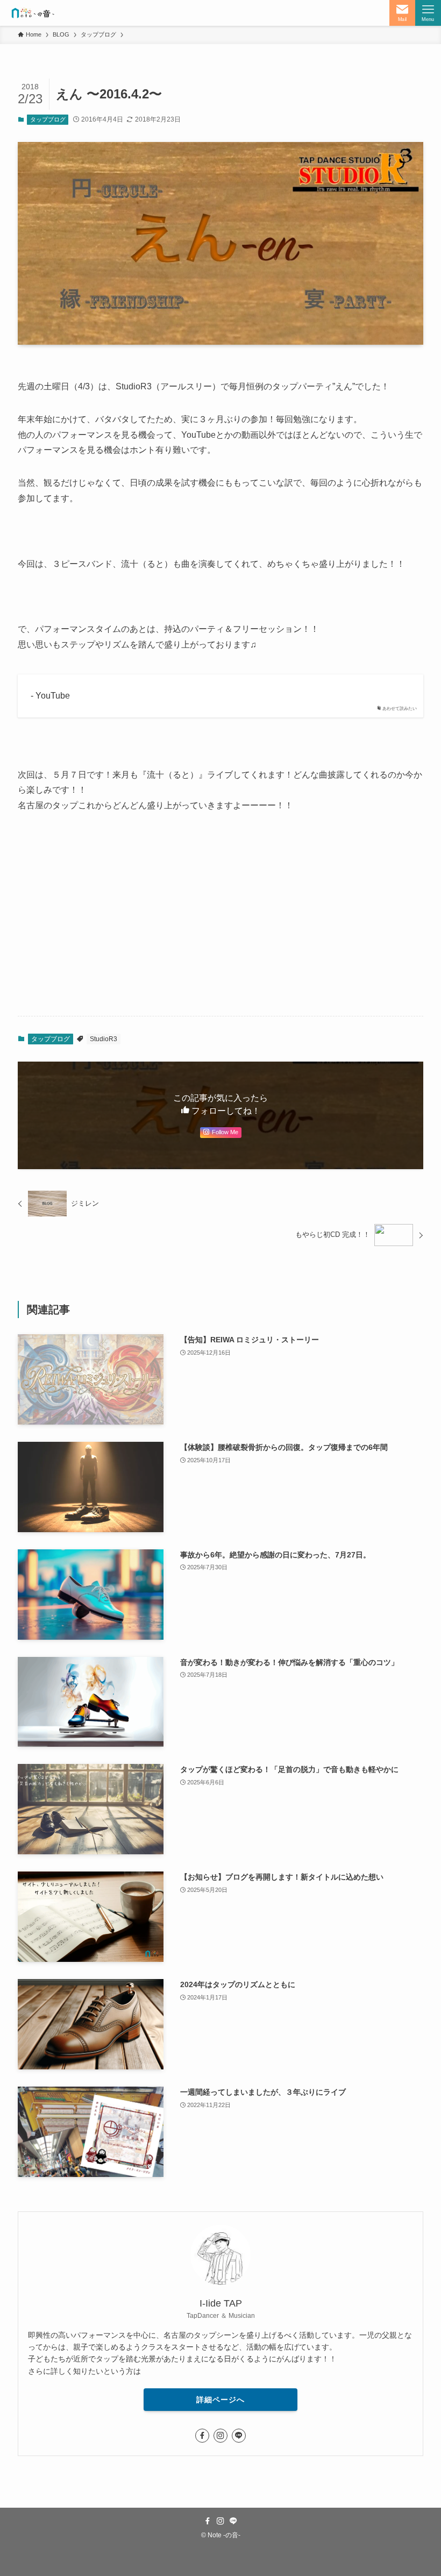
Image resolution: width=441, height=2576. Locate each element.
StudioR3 (104, 1039)
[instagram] (220, 2436)
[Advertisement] (220, 923)
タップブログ (48, 119)
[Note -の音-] (32, 13)
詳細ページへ (220, 2400)
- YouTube (50, 696)
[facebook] (202, 2436)
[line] (239, 2436)
